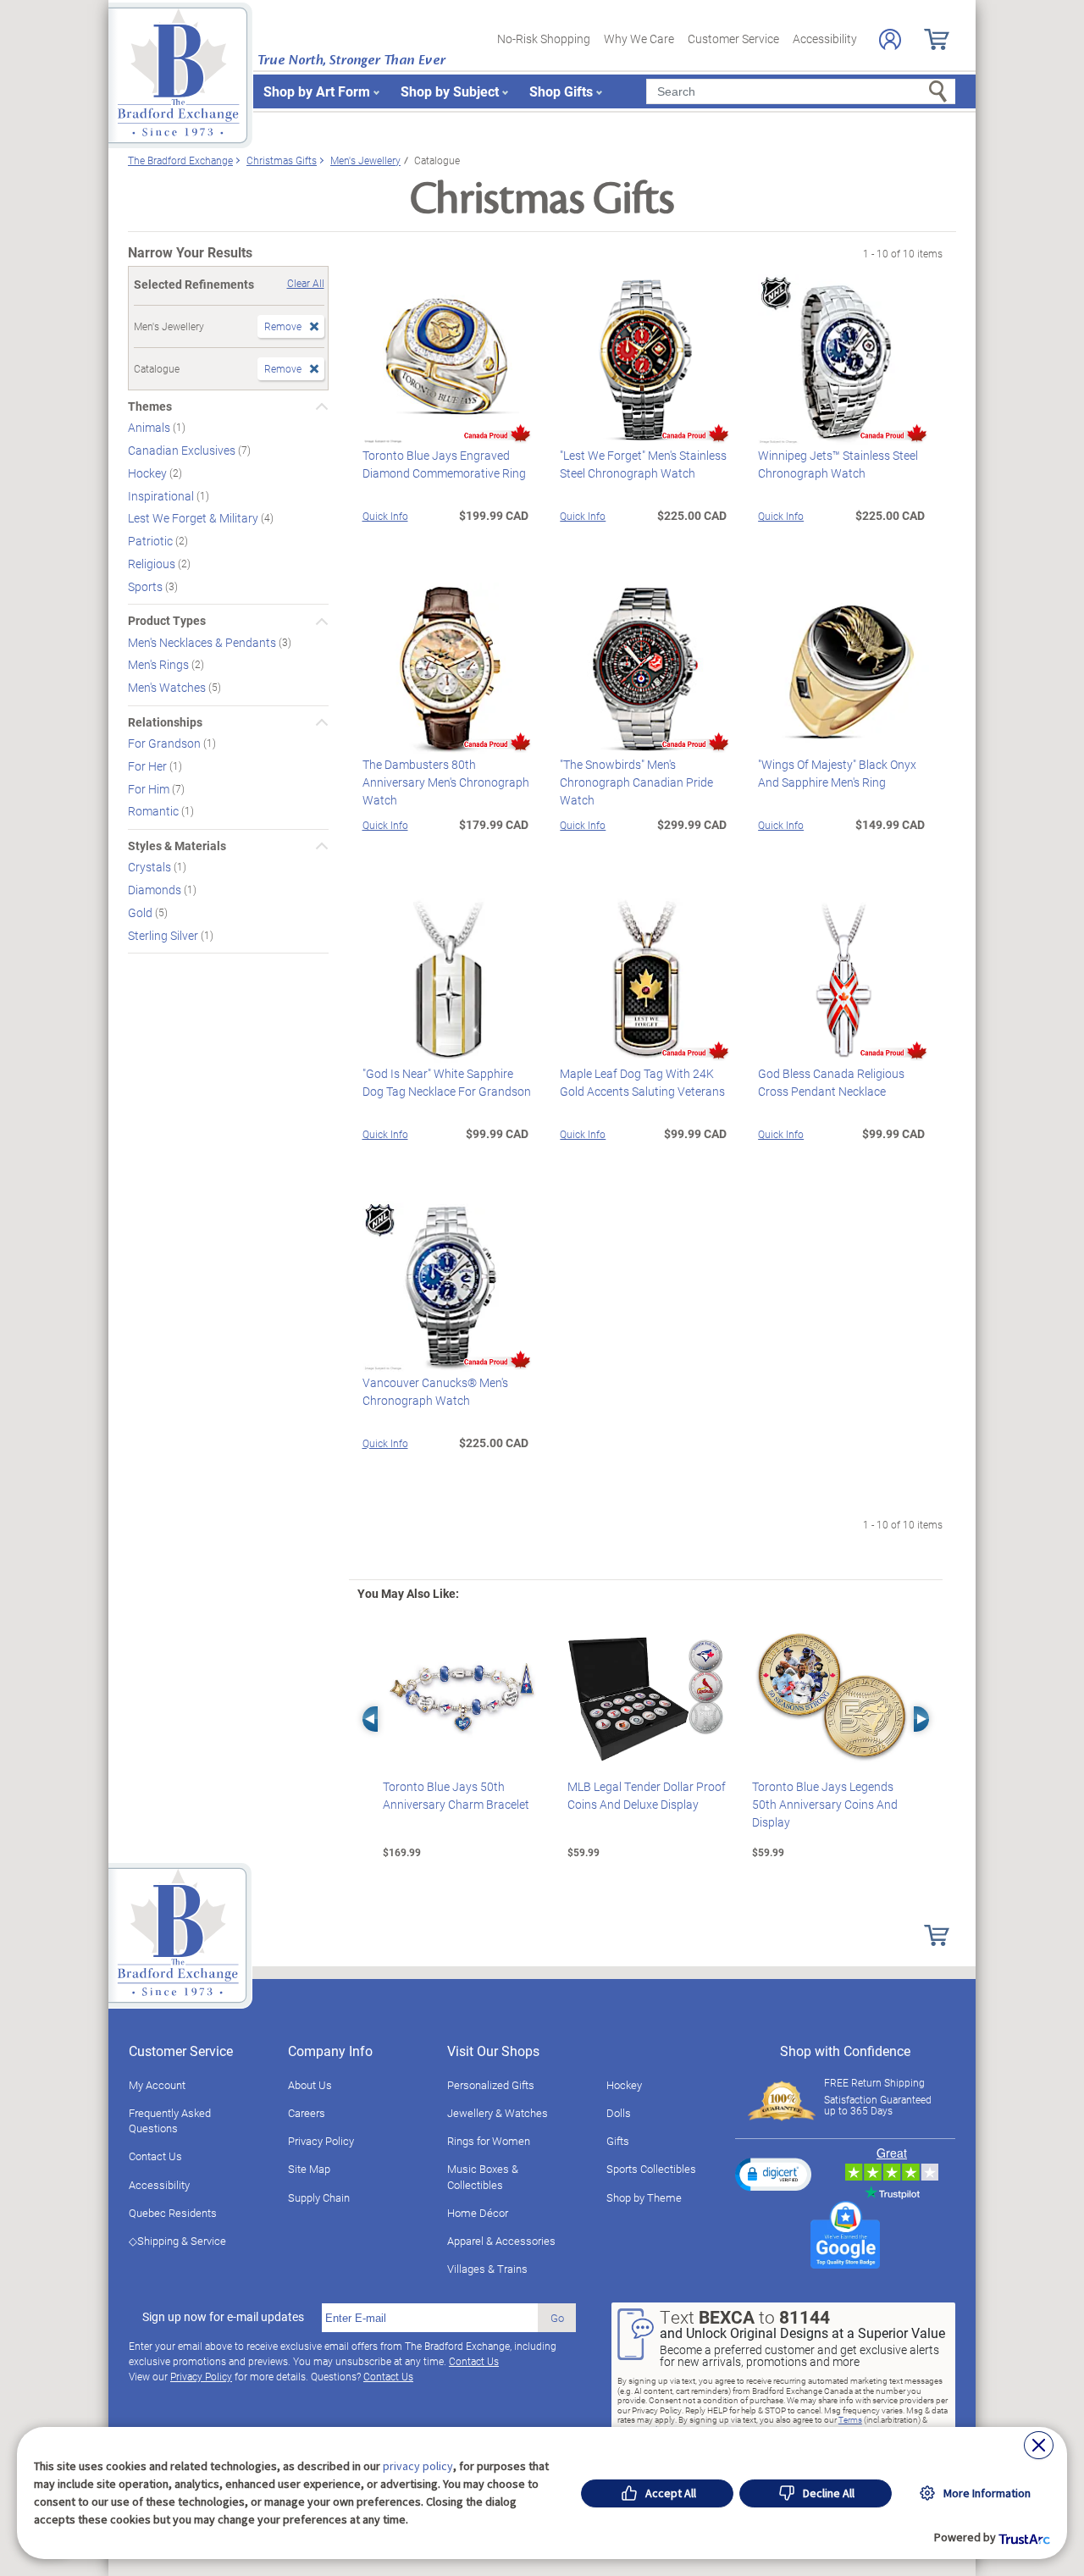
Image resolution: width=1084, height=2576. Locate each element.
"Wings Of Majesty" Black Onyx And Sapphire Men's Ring (837, 773)
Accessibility (825, 39)
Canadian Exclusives (183, 450)
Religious (153, 564)
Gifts (618, 2141)
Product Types (167, 621)
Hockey (149, 473)
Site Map (309, 2169)
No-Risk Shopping (544, 39)
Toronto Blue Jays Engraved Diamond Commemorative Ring (444, 464)
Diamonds (156, 890)
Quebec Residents (173, 2213)
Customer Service (733, 39)
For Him (150, 788)
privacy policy (418, 2466)
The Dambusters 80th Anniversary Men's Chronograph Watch (446, 782)
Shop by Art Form (317, 91)
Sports (147, 586)
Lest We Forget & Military (194, 518)
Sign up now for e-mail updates (223, 2317)
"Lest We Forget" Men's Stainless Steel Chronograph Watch (643, 464)
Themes (150, 406)
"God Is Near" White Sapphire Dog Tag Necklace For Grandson (447, 1082)
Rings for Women (489, 2141)
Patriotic (152, 541)
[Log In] (890, 39)
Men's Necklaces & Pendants (203, 641)
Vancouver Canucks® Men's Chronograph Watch (435, 1391)
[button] (773, 2174)
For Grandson (166, 743)
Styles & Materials (177, 846)
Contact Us (155, 2156)
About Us (310, 2085)
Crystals (151, 867)
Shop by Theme (644, 2197)
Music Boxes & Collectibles (483, 2176)
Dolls (619, 2113)
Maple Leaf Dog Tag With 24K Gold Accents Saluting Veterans (642, 1082)
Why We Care (639, 39)
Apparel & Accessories (501, 2241)
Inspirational (162, 495)
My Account (157, 2085)
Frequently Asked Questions (170, 2120)
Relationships (165, 722)
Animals (150, 427)
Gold (141, 912)
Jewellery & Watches (498, 2113)
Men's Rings (160, 664)
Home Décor (478, 2213)
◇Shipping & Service (177, 2241)
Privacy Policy (321, 2141)
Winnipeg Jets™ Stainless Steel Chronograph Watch (838, 464)
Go (557, 2318)
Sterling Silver (164, 934)
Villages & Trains (487, 2269)
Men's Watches (168, 687)
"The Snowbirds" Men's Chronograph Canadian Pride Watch (636, 782)
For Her (149, 766)
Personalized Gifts (491, 2085)
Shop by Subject (450, 91)
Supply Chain (319, 2197)
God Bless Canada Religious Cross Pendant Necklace (831, 1082)
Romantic (155, 811)
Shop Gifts (561, 91)
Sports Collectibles (651, 2169)
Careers (307, 2113)
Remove (283, 326)
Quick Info (385, 516)
